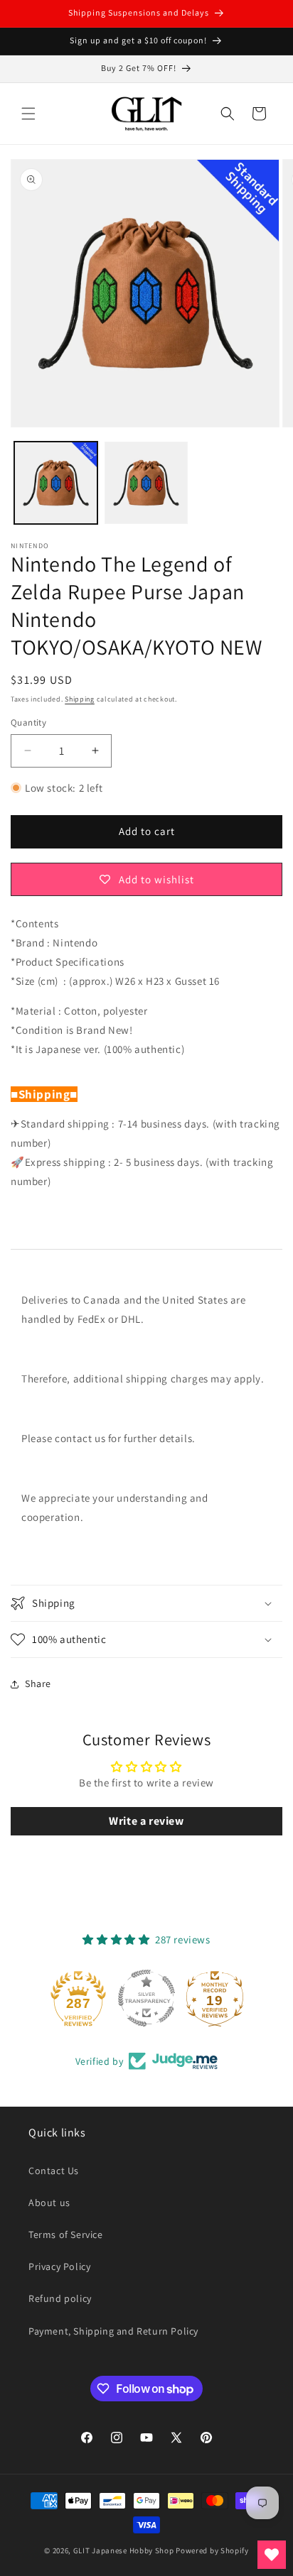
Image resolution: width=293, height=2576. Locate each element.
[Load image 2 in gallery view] (146, 483)
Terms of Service (66, 2234)
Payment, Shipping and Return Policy (113, 2331)
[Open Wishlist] (272, 2555)
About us (49, 2203)
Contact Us (54, 2171)
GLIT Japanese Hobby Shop (124, 2550)
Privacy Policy (59, 2266)
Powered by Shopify (212, 2550)
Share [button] (38, 1683)
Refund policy (60, 2298)
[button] (28, 114)
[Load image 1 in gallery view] (56, 483)
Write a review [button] (146, 1821)
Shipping (80, 699)
